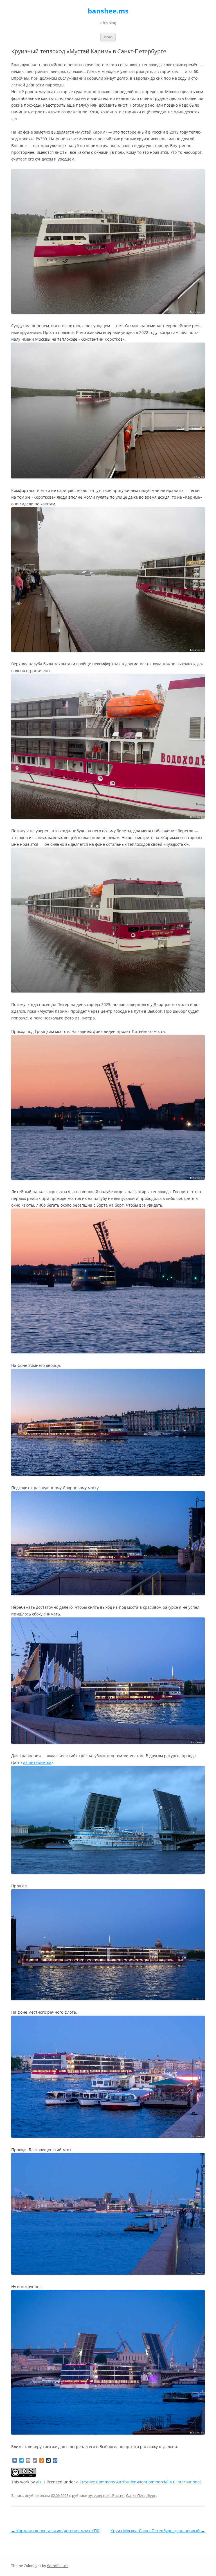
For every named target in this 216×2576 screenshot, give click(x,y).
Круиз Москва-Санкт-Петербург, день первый (158, 2531)
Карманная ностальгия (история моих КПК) (56, 2531)
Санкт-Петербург (141, 2495)
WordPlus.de (58, 2566)
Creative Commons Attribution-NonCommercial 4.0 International (140, 2482)
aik (39, 2482)
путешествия (99, 2495)
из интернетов (37, 1762)
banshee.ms (108, 11)
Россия (118, 2495)
